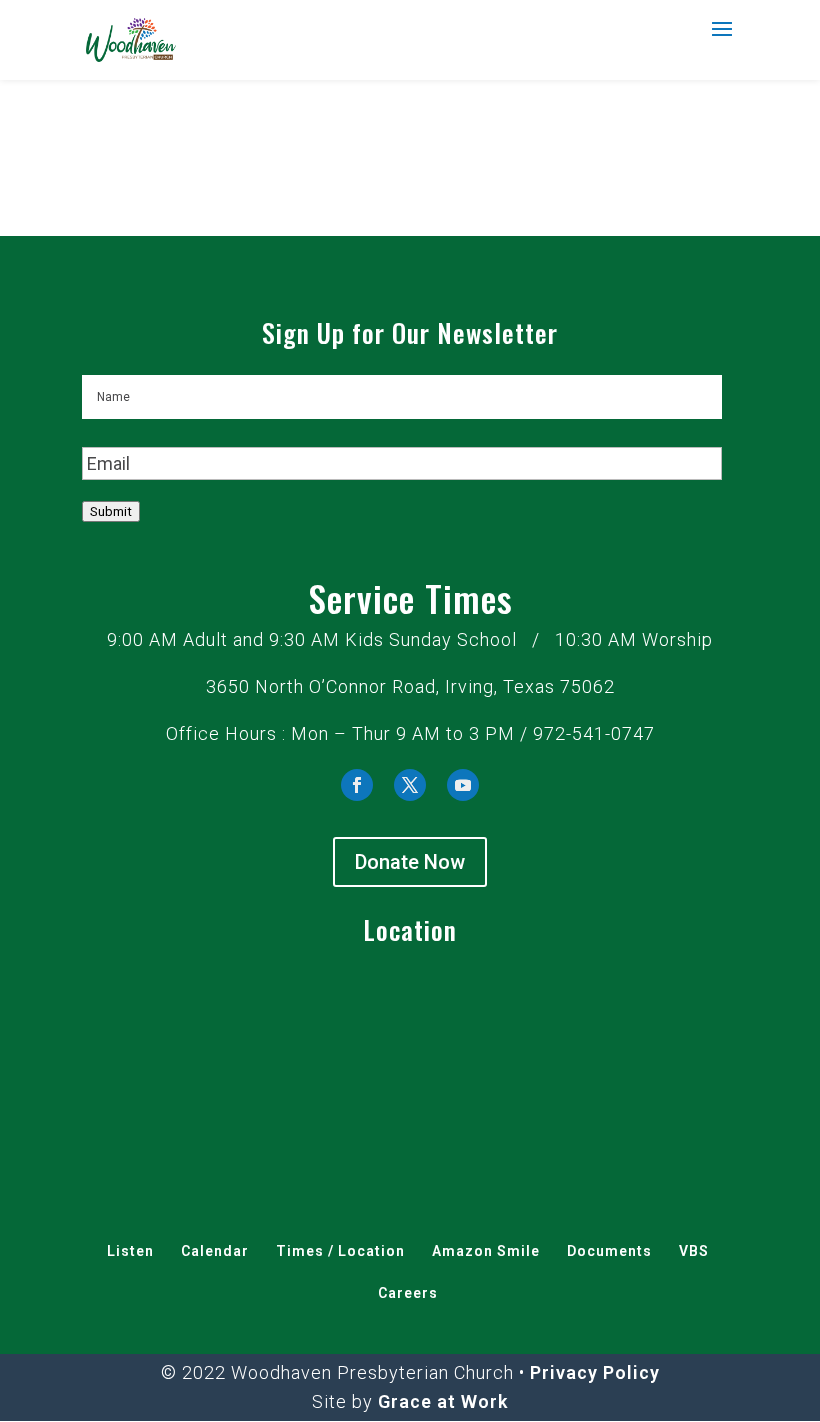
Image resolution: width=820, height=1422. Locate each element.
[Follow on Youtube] (463, 785)
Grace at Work (443, 1401)
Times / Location (340, 1251)
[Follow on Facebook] (357, 785)
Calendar (215, 1251)
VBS (694, 1251)
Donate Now (410, 862)
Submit (111, 511)
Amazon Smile (486, 1251)
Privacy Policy (595, 1372)
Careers (408, 1293)
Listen (130, 1251)
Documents (609, 1251)
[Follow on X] (410, 785)
